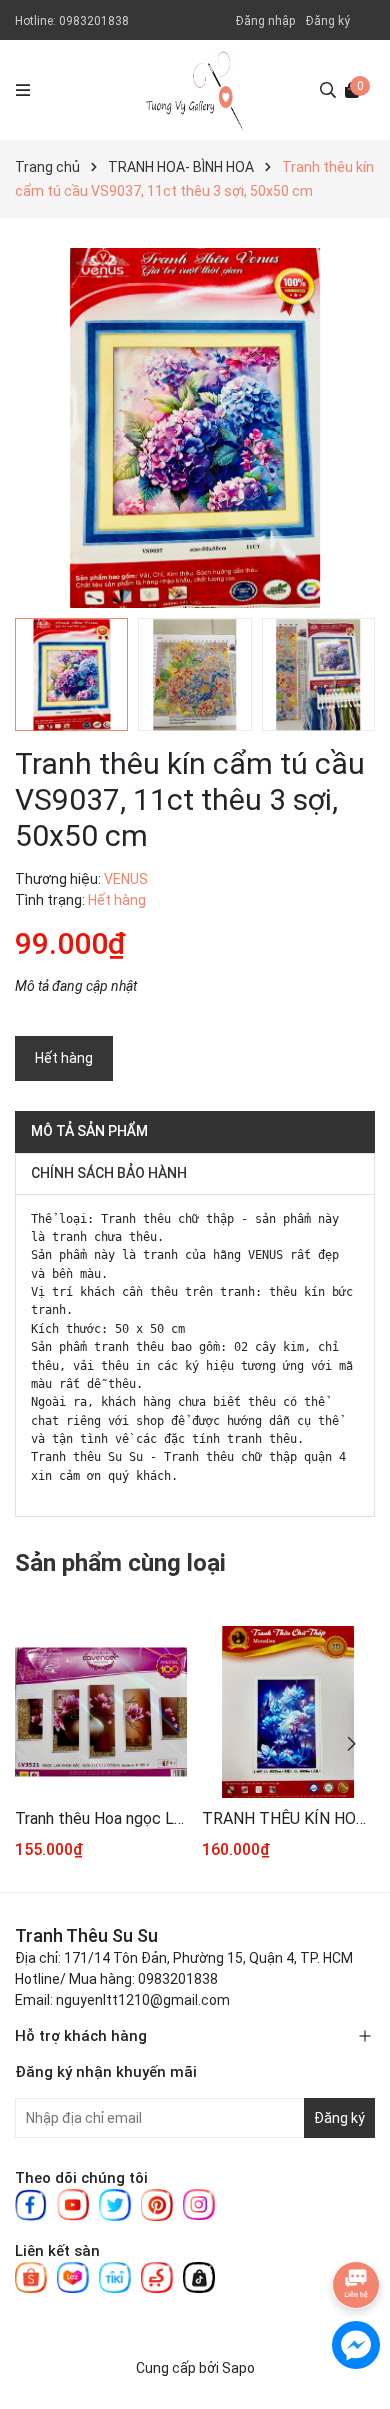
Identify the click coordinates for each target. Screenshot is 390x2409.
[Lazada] (73, 2277)
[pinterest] (157, 2204)
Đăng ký (328, 21)
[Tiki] (115, 2277)
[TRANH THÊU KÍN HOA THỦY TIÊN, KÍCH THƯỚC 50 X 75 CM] (288, 1712)
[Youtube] (73, 2204)
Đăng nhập (265, 21)
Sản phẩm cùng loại (120, 1563)
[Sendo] (157, 2277)
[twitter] (115, 2204)
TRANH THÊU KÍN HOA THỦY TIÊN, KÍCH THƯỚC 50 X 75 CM (288, 1818)
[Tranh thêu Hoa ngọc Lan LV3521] (101, 1712)
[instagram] (199, 2204)
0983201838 (94, 21)
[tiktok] (199, 2277)
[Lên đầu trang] (355, 2224)
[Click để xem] (195, 428)
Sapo (238, 2368)
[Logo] (195, 90)
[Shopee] (31, 2277)
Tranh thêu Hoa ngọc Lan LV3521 (101, 1818)
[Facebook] (31, 2204)
